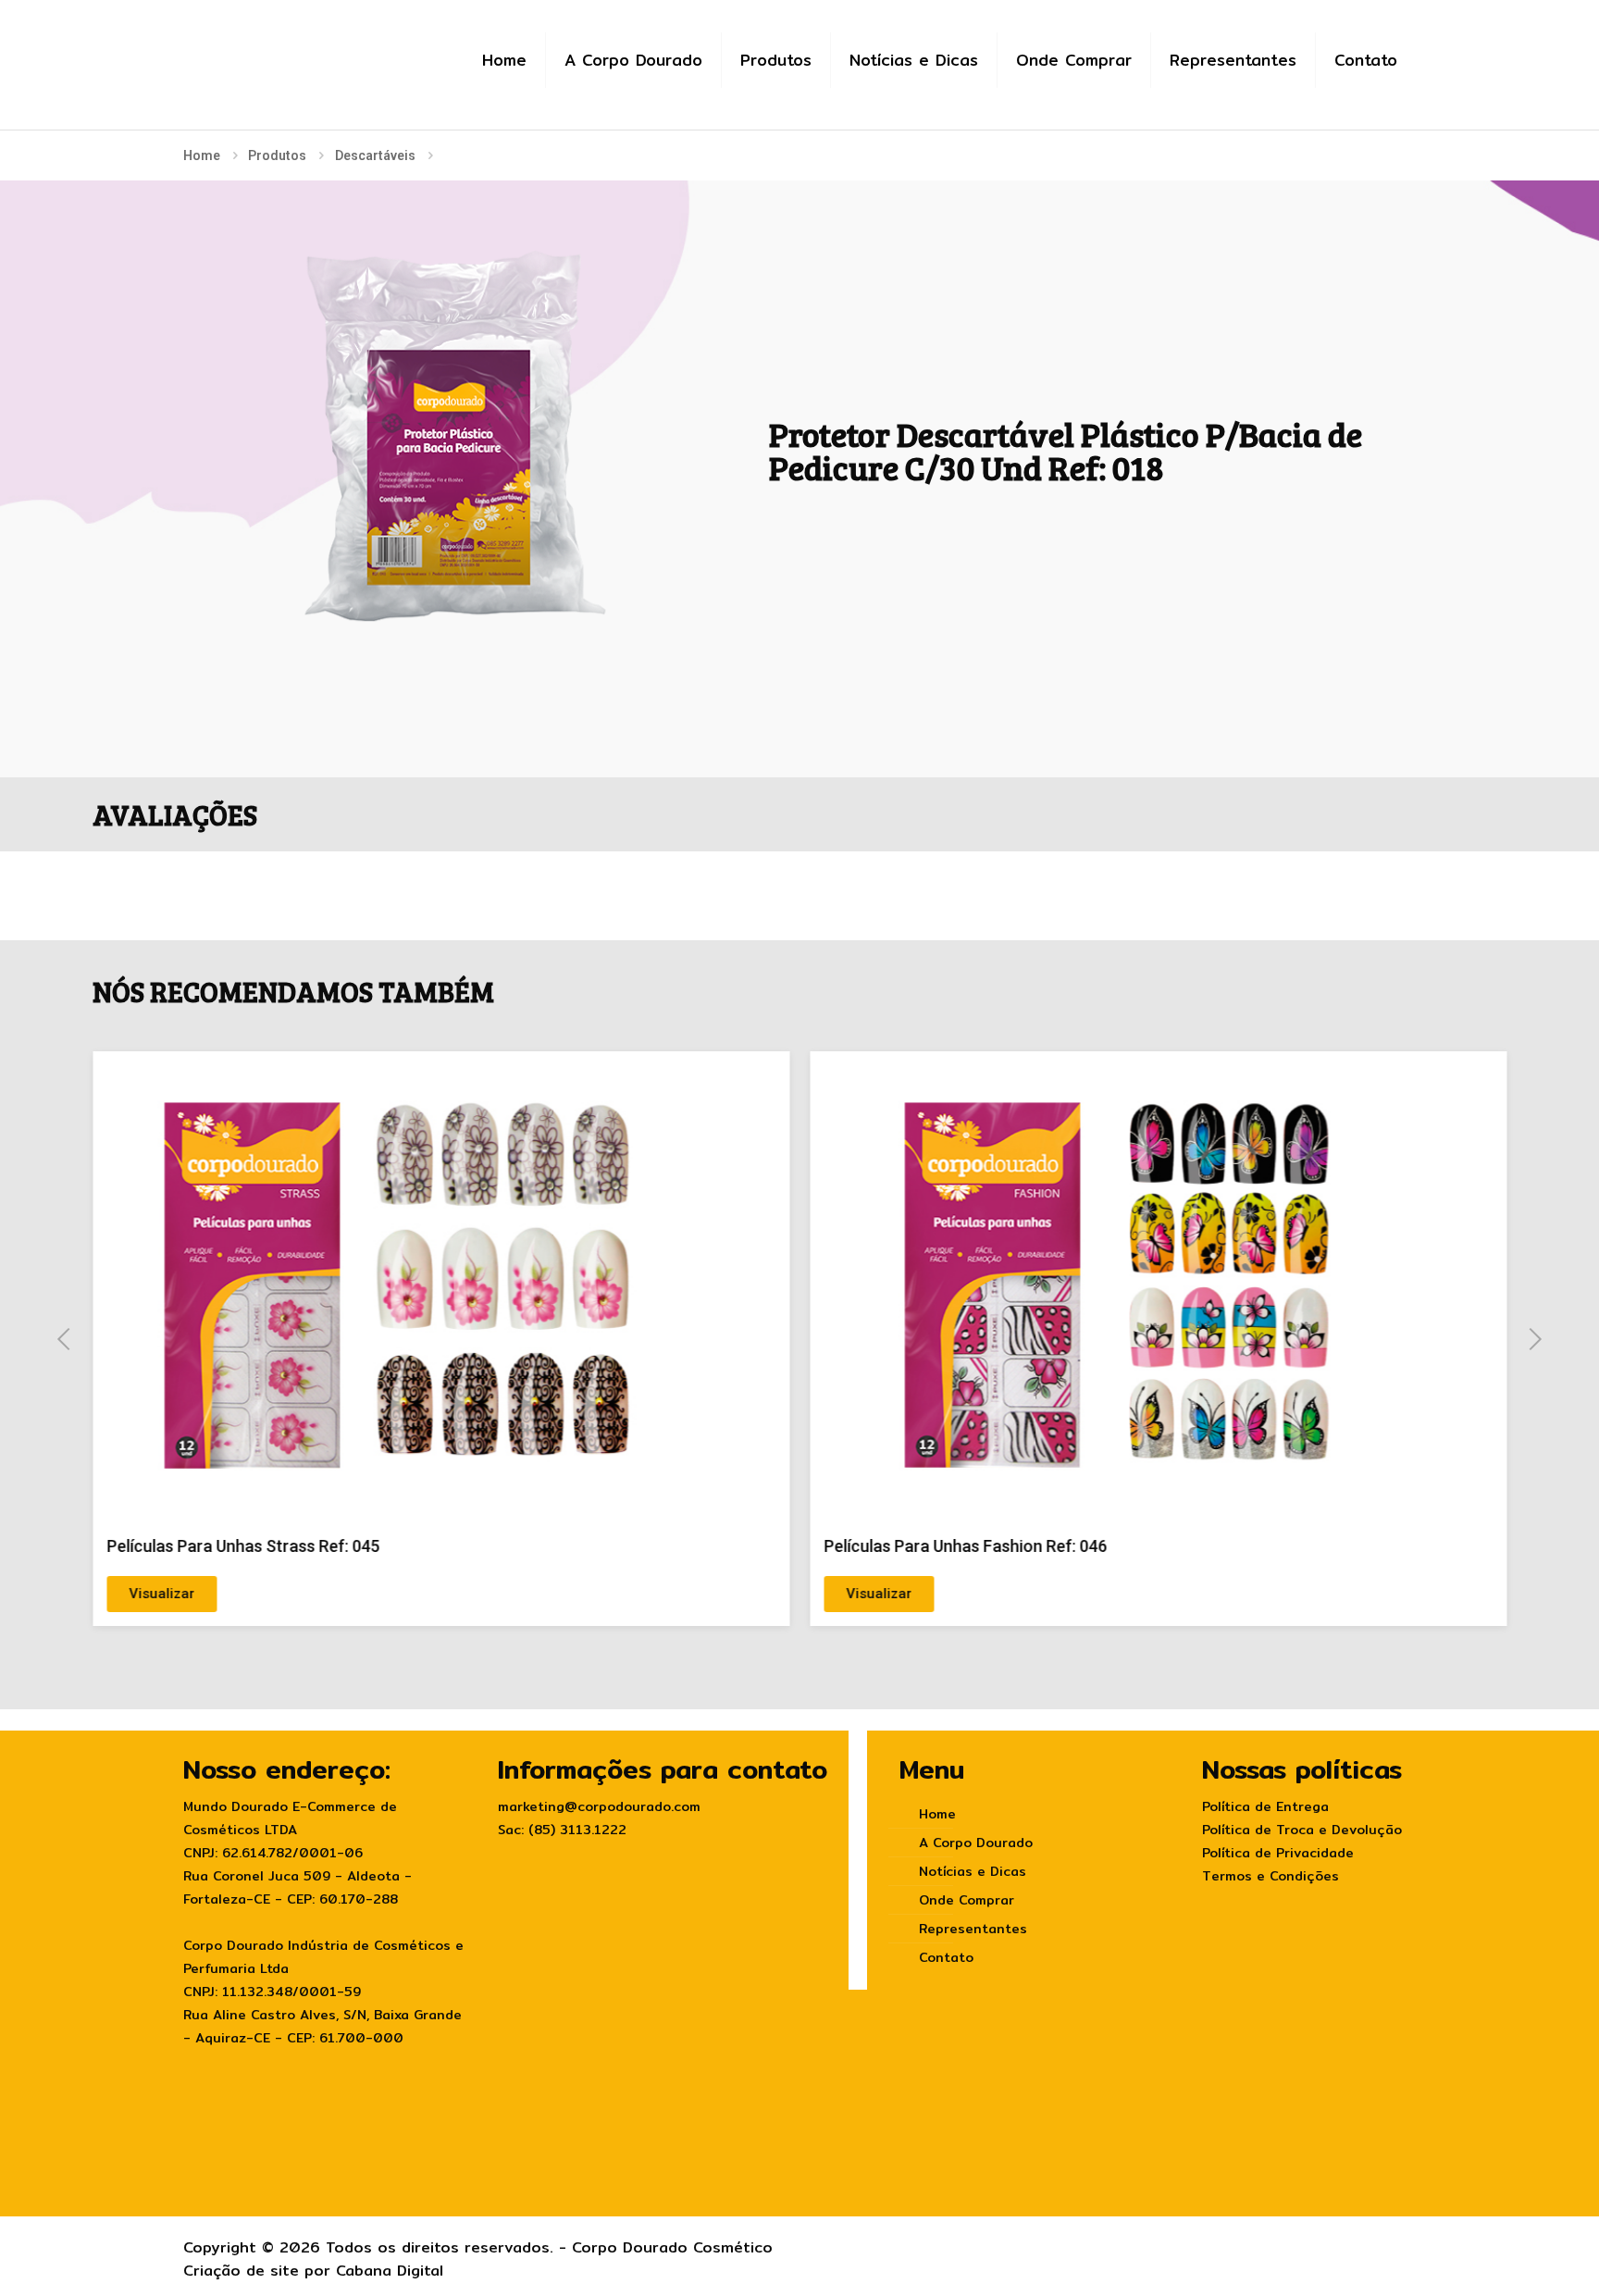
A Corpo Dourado (976, 1843)
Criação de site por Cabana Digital (313, 2271)
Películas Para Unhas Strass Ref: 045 (243, 1546)
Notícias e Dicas (973, 1871)
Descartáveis (375, 155)
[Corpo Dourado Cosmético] (303, 48)
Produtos (277, 155)
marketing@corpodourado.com (599, 1806)
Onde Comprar (967, 1900)
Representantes (973, 1929)
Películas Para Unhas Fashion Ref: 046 (966, 1546)
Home (202, 155)
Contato (946, 1957)
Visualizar (161, 1594)
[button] (64, 1339)
